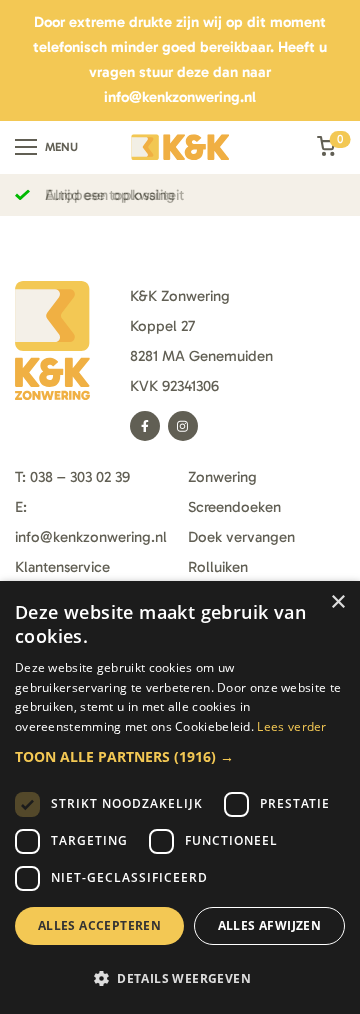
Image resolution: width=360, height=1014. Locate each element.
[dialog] (180, 797)
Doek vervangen (241, 537)
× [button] (337, 602)
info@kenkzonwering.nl (180, 97)
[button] (180, 756)
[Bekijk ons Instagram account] (183, 426)
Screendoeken (234, 507)
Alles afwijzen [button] (270, 925)
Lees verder (291, 726)
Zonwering (222, 477)
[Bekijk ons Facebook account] (145, 426)
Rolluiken (218, 567)
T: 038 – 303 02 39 (72, 477)
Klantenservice (62, 567)
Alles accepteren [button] (99, 925)
